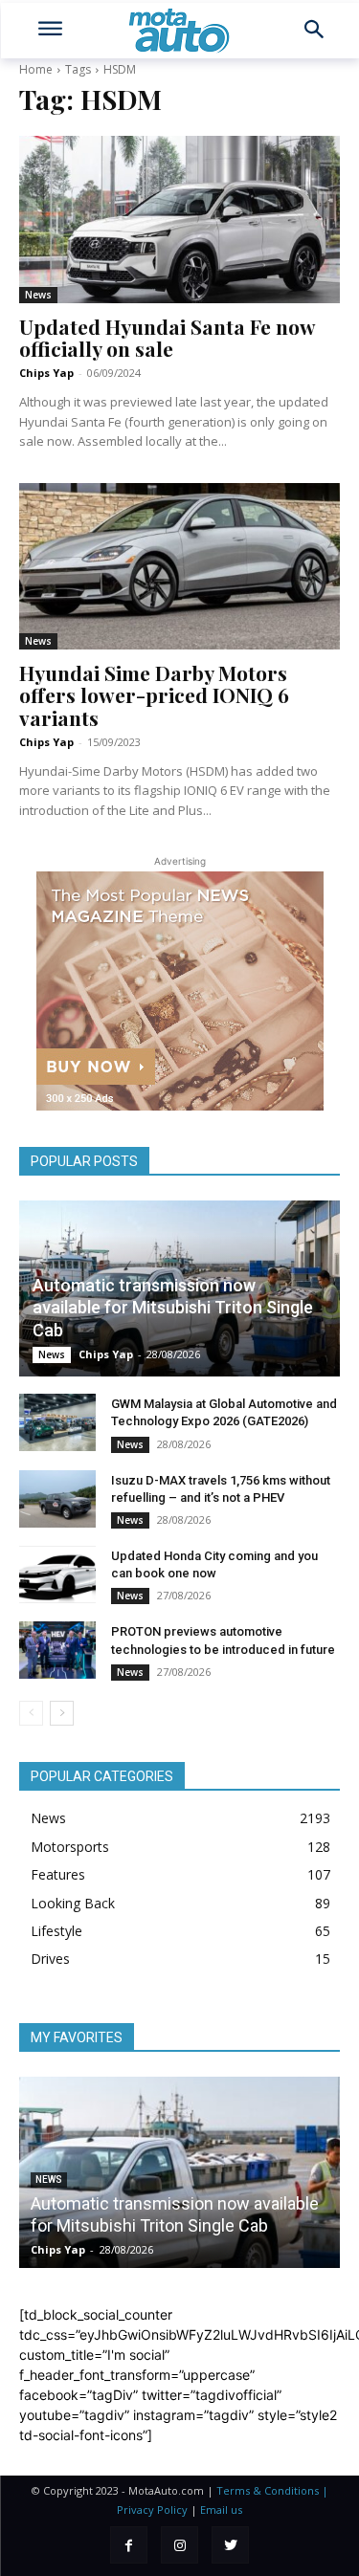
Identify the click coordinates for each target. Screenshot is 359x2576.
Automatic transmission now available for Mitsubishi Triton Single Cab (173, 1308)
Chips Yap (46, 373)
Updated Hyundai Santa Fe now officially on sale (168, 337)
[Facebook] (129, 2545)
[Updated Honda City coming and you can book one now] (57, 1574)
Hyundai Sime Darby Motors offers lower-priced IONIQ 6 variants (154, 694)
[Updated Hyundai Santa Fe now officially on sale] (179, 219)
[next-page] (62, 1713)
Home (36, 69)
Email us (221, 2510)
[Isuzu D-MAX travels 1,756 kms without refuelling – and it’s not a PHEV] (57, 1499)
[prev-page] (31, 1713)
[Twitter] (230, 2545)
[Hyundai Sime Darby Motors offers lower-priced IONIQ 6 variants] (179, 566)
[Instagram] (179, 2545)
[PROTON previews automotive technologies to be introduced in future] (57, 1650)
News (38, 295)
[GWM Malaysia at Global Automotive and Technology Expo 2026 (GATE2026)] (57, 1422)
